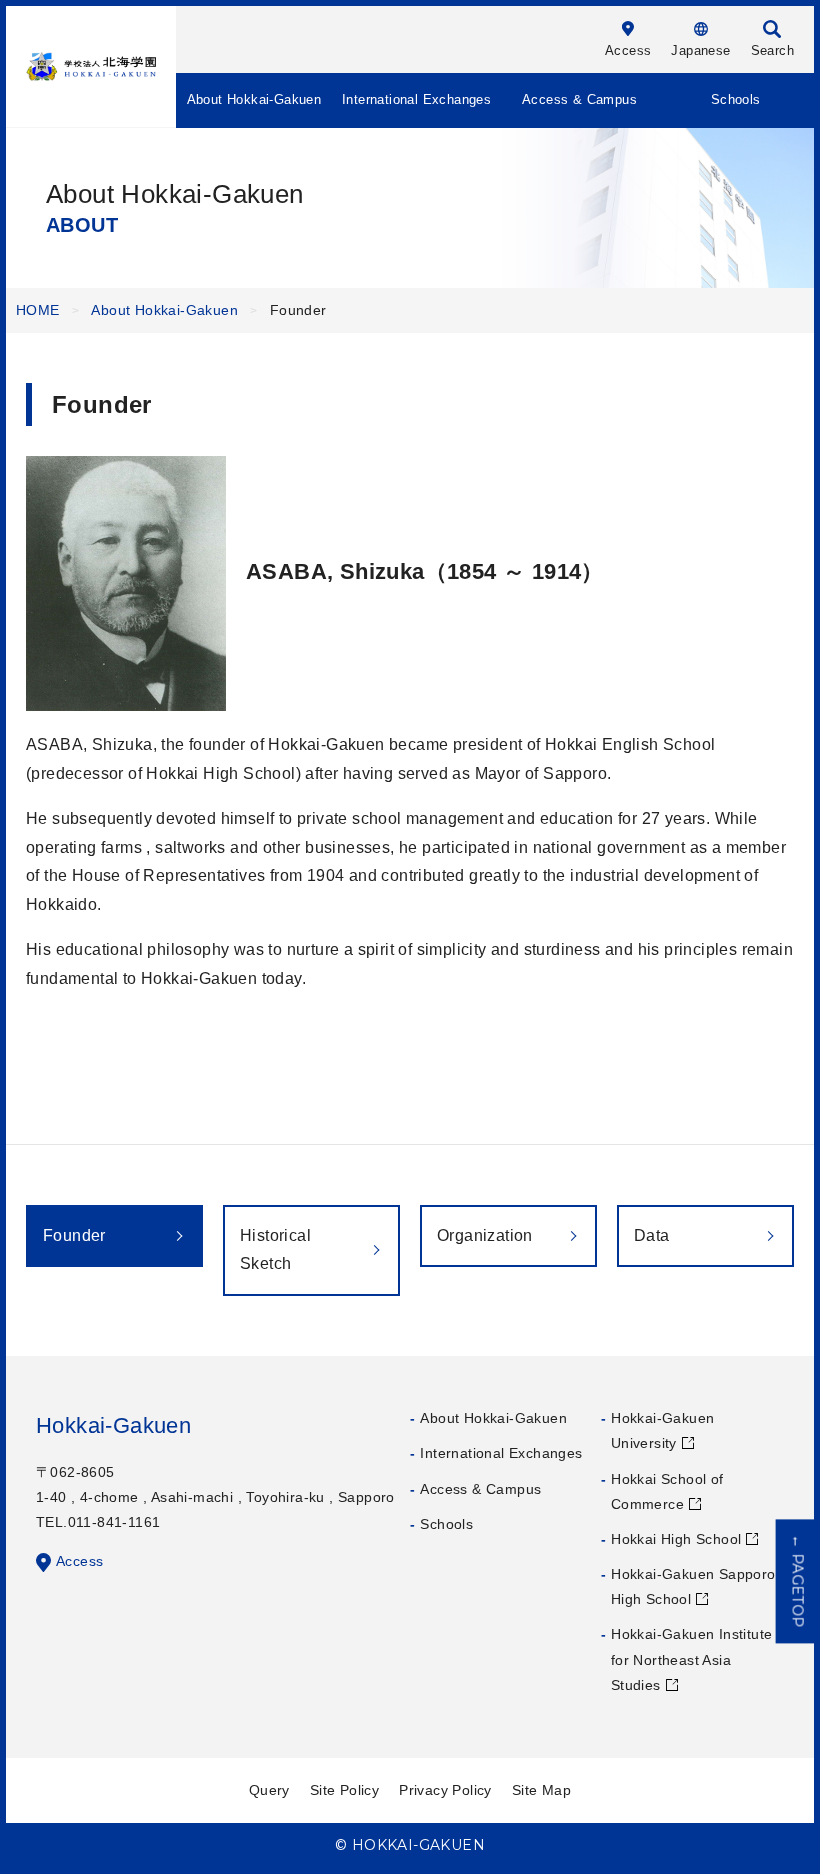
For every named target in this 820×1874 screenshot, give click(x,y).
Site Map (541, 1790)
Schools (736, 99)
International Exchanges (416, 99)
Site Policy (344, 1790)
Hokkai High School (676, 1539)
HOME (38, 310)
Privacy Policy (445, 1790)
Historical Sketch (275, 1250)
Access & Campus (579, 99)
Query (269, 1790)
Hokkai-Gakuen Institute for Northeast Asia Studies (692, 1659)
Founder (74, 1235)
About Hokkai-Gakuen (254, 99)
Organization (485, 1235)
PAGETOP (798, 1581)
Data (652, 1235)
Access (79, 1561)
